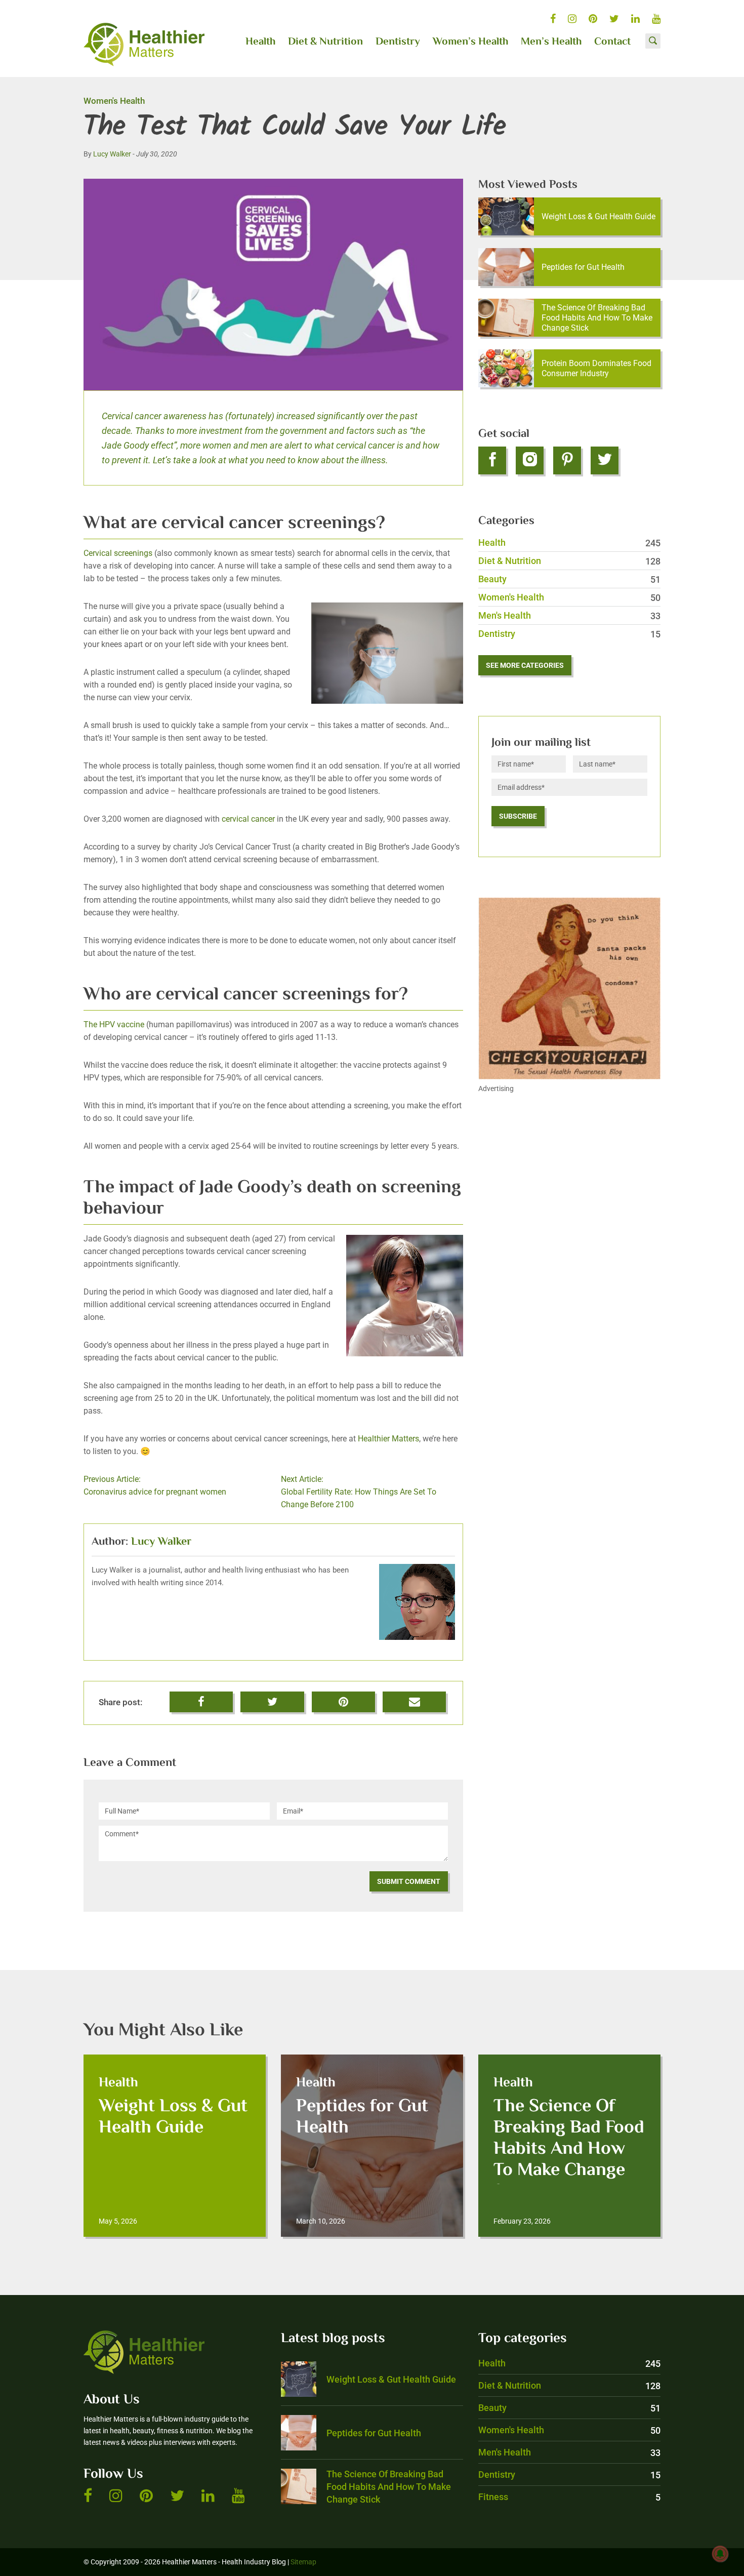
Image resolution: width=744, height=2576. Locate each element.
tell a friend (415, 1698)
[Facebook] (492, 460)
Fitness (569, 2497)
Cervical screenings (118, 553)
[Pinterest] (567, 460)
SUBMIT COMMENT (409, 1881)
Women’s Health (470, 42)
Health (260, 42)
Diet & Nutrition (325, 42)
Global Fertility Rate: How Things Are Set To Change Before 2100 (359, 1492)
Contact (612, 42)
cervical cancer (248, 819)
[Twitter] (605, 460)
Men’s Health (551, 42)
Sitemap (303, 2562)
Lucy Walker (112, 154)
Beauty (569, 579)
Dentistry (398, 42)
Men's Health (569, 615)
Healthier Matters (388, 1439)
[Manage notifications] (720, 2554)
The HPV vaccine (114, 1024)
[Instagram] (530, 460)
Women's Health (114, 101)
